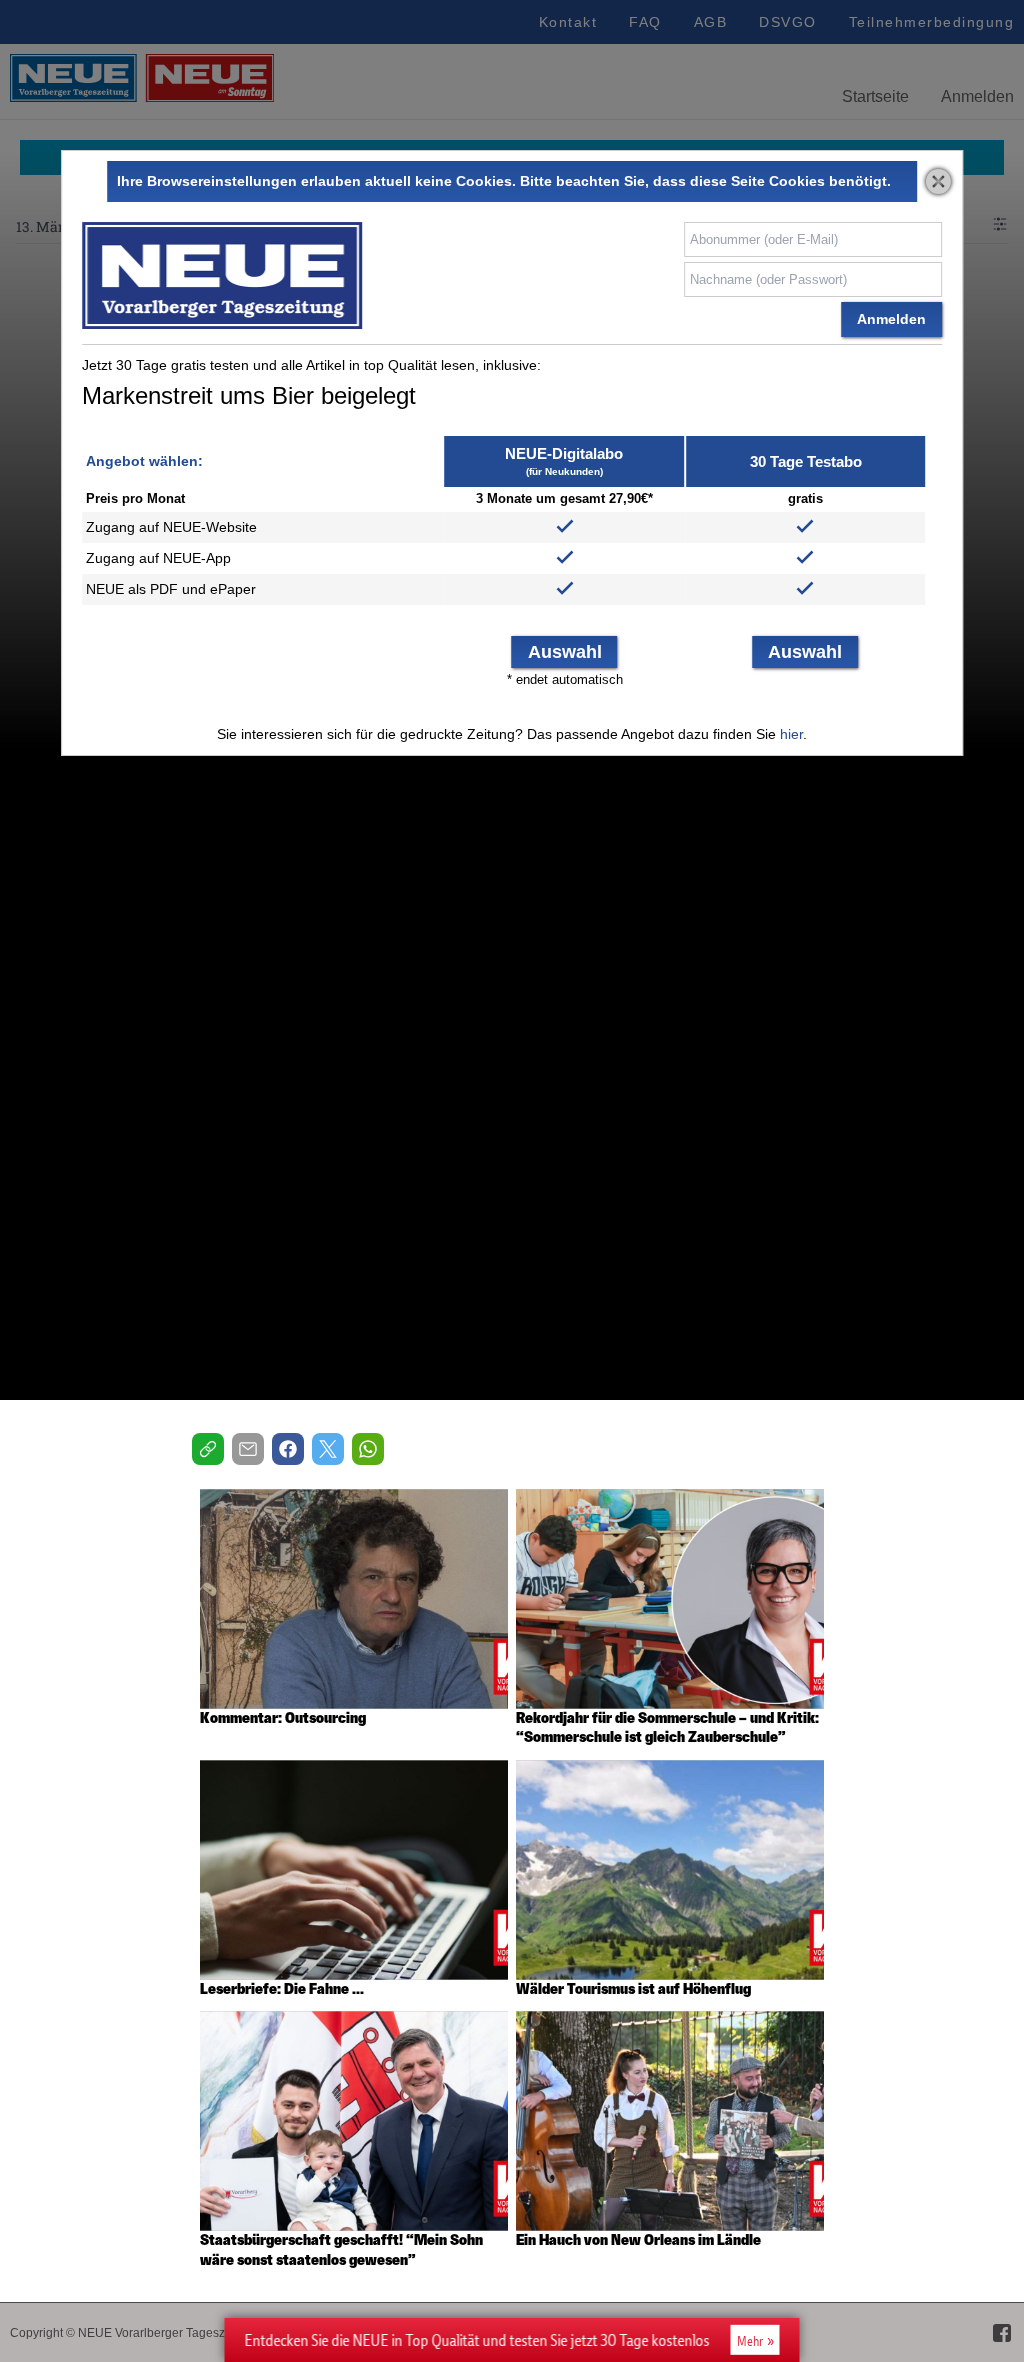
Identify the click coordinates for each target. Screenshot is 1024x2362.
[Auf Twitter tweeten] (328, 1449)
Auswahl (565, 652)
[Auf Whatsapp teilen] (368, 1449)
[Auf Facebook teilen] (288, 1449)
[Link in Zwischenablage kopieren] (208, 1449)
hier (791, 734)
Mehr (750, 2341)
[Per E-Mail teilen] (248, 1449)
